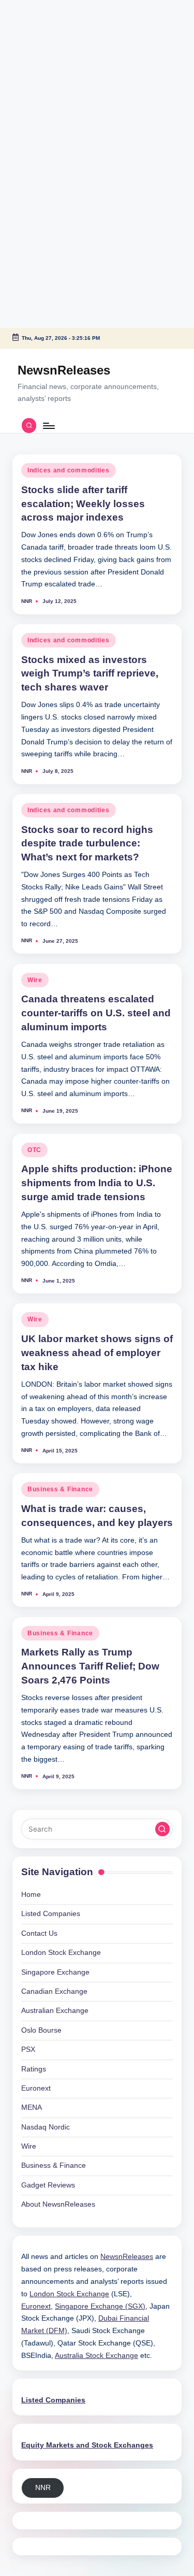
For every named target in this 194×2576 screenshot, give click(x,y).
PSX (28, 2049)
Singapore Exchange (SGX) (100, 2306)
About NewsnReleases (58, 2204)
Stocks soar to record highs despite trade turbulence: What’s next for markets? (87, 844)
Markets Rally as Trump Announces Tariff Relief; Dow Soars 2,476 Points (90, 1666)
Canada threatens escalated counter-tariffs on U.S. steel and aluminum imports (96, 1013)
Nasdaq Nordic (46, 2127)
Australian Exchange (55, 2011)
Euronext (36, 2088)
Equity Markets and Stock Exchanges (87, 2445)
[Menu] (48, 426)
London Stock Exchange (61, 1953)
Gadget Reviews (48, 2185)
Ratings (34, 2069)
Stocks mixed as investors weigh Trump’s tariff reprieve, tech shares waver (90, 674)
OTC (34, 1150)
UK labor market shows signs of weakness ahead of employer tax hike (97, 1353)
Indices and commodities (69, 470)
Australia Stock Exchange (96, 2356)
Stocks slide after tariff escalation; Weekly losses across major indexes (83, 504)
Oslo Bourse (41, 2030)
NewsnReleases (64, 370)
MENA (32, 2107)
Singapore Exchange (55, 1972)
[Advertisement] (65, 65)
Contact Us (39, 1933)
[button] (162, 1829)
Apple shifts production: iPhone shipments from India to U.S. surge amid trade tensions (97, 1183)
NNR (43, 2488)
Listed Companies (51, 1914)
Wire (35, 980)
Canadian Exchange (54, 1991)
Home (31, 1895)
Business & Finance (60, 1489)
